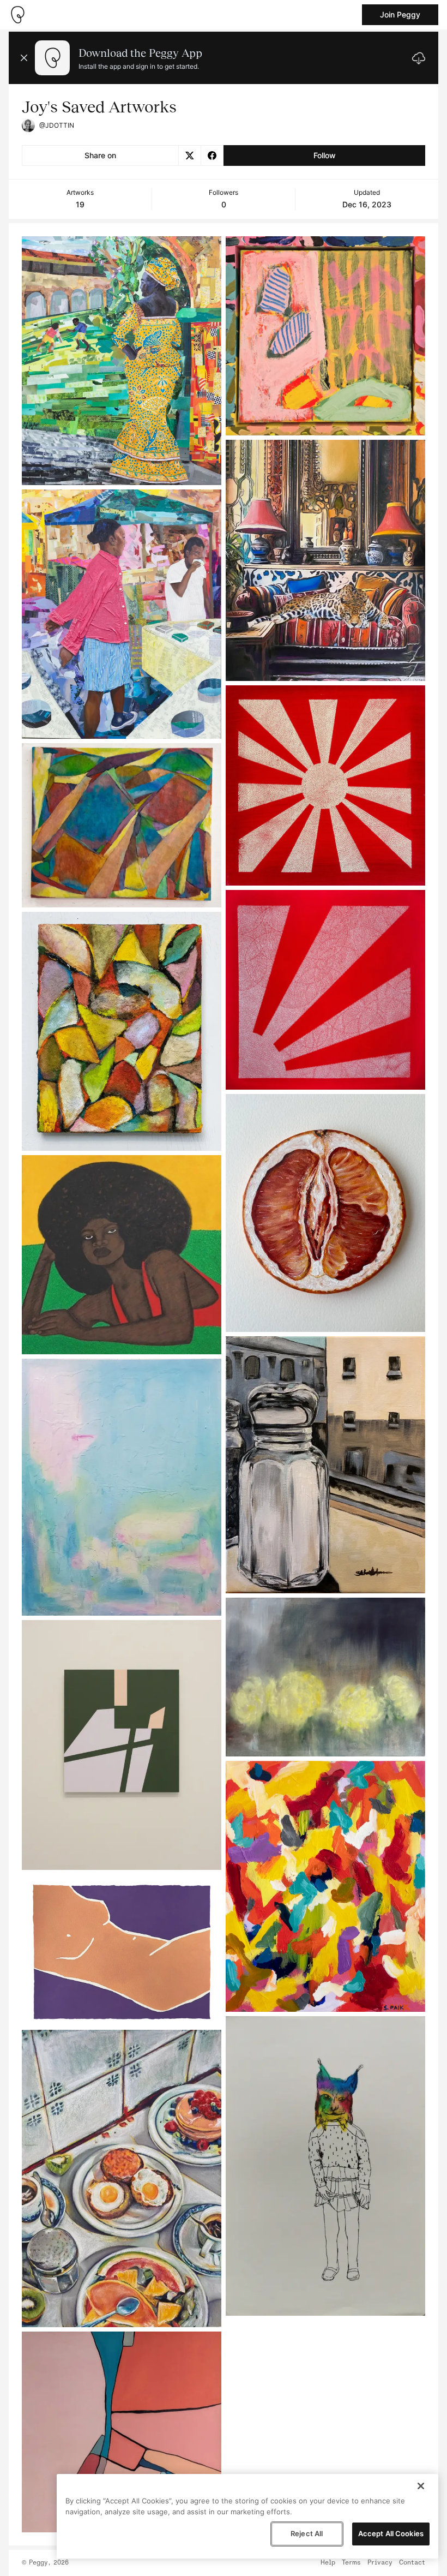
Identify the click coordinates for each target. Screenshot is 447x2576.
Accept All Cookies (391, 2533)
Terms (351, 2563)
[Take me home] (17, 15)
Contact (412, 2563)
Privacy (380, 2563)
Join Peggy (400, 14)
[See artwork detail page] (122, 361)
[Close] (421, 2486)
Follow (325, 155)
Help (328, 2563)
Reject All (307, 2533)
